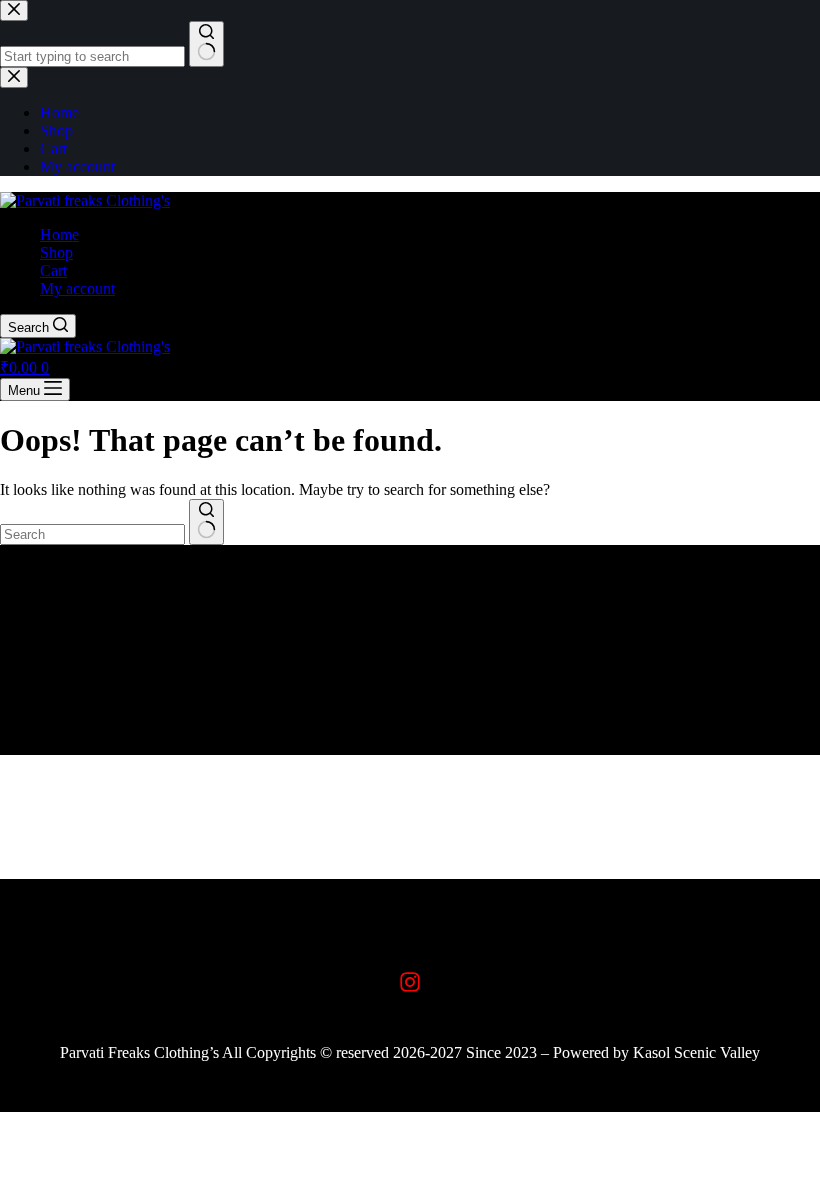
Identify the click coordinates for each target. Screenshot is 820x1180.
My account (77, 288)
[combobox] (92, 534)
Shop (56, 252)
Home (59, 234)
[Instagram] (410, 982)
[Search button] (206, 522)
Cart (53, 270)
